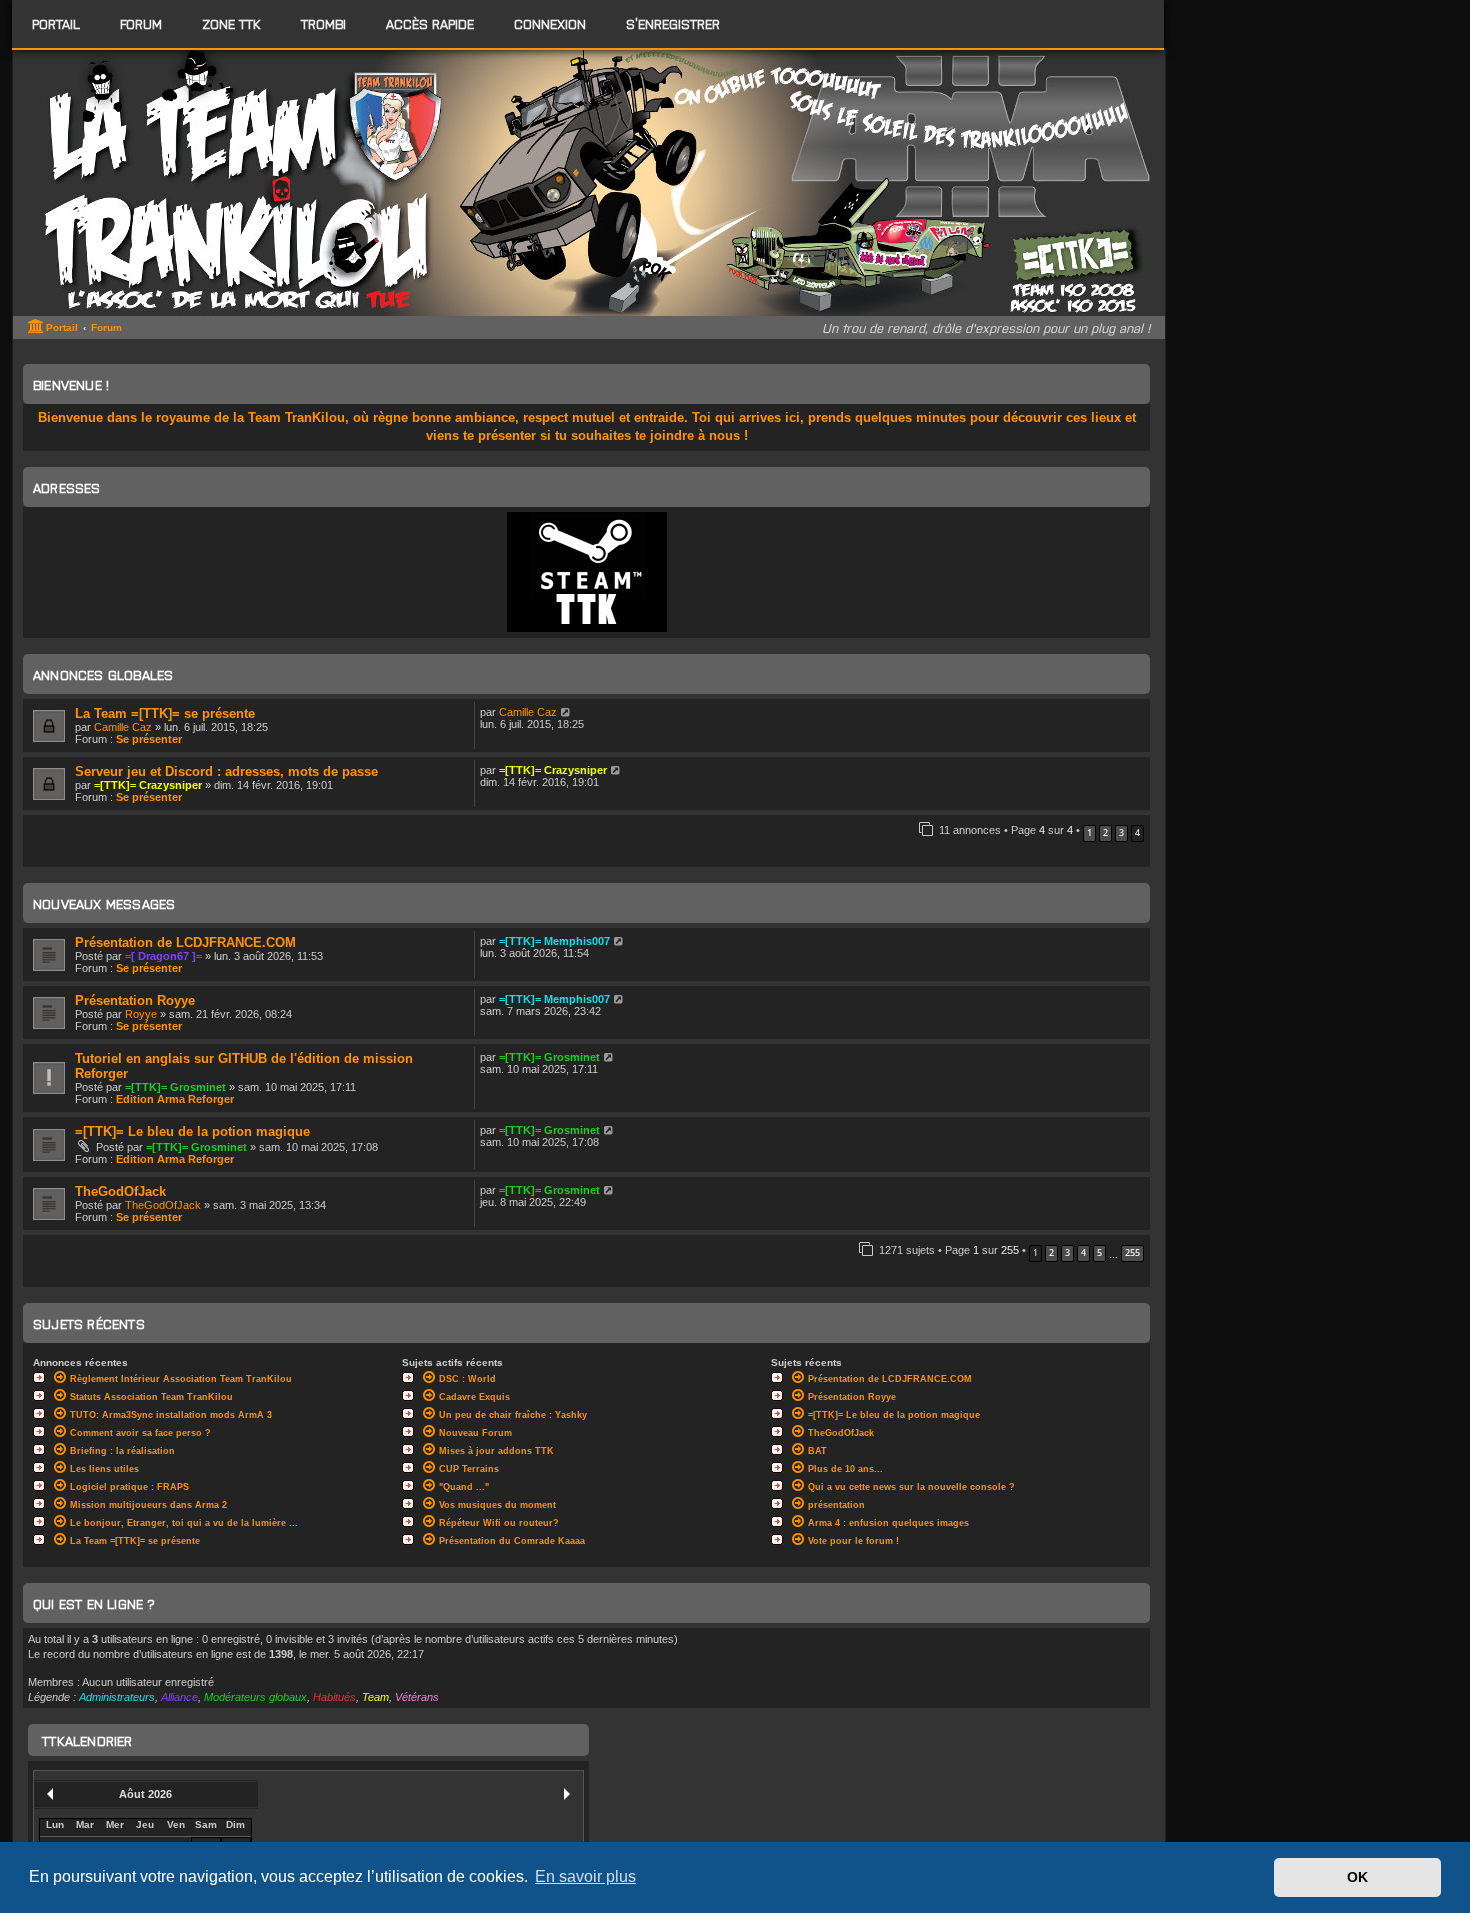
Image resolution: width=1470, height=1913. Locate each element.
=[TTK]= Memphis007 (554, 941)
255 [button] (1132, 1252)
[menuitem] (141, 24)
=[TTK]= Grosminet (175, 1087)
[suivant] (567, 1794)
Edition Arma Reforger (175, 1099)
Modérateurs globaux (255, 1697)
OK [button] (1357, 1877)
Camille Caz (123, 727)
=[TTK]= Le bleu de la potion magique (192, 1131)
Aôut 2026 (145, 1794)
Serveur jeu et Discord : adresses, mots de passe (226, 771)
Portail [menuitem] (56, 23)
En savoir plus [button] (585, 1876)
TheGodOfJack (120, 1191)
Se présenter (149, 739)
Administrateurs (117, 1697)
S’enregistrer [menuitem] (673, 23)
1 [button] (1089, 832)
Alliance (179, 1697)
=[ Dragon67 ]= (163, 956)
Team (375, 1697)
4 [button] (1083, 1252)
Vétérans (417, 1697)
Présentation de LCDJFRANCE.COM (185, 942)
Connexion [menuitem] (550, 23)
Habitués (334, 1697)
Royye (141, 1014)
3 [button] (1121, 832)
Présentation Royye (135, 1000)
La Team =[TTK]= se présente (165, 713)
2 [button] (1105, 832)
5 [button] (1099, 1252)
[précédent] (50, 1794)
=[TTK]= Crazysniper (148, 785)
